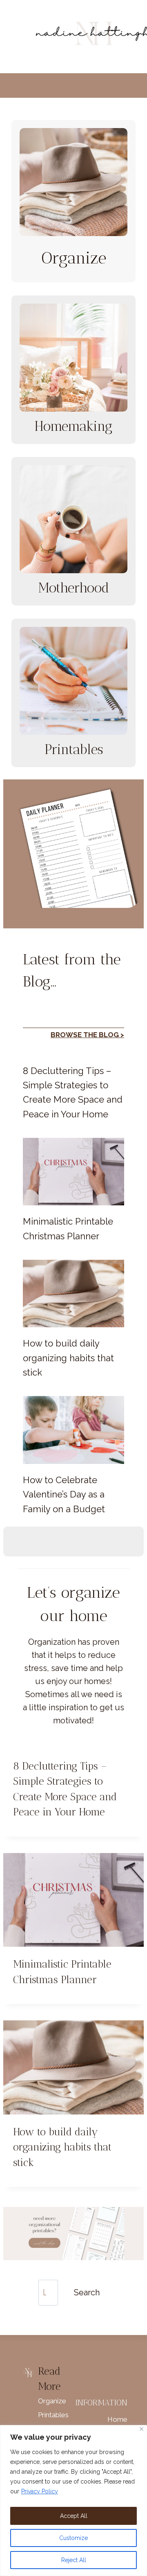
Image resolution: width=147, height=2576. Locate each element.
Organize (52, 2401)
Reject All (74, 2560)
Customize (73, 2538)
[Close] (141, 2429)
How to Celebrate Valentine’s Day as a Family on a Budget (64, 1494)
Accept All (74, 2516)
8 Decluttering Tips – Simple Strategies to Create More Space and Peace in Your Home (73, 1092)
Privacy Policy (40, 2491)
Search (87, 2292)
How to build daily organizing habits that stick (68, 1358)
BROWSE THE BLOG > (87, 1035)
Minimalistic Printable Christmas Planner (68, 1228)
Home (117, 2419)
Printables (53, 2415)
